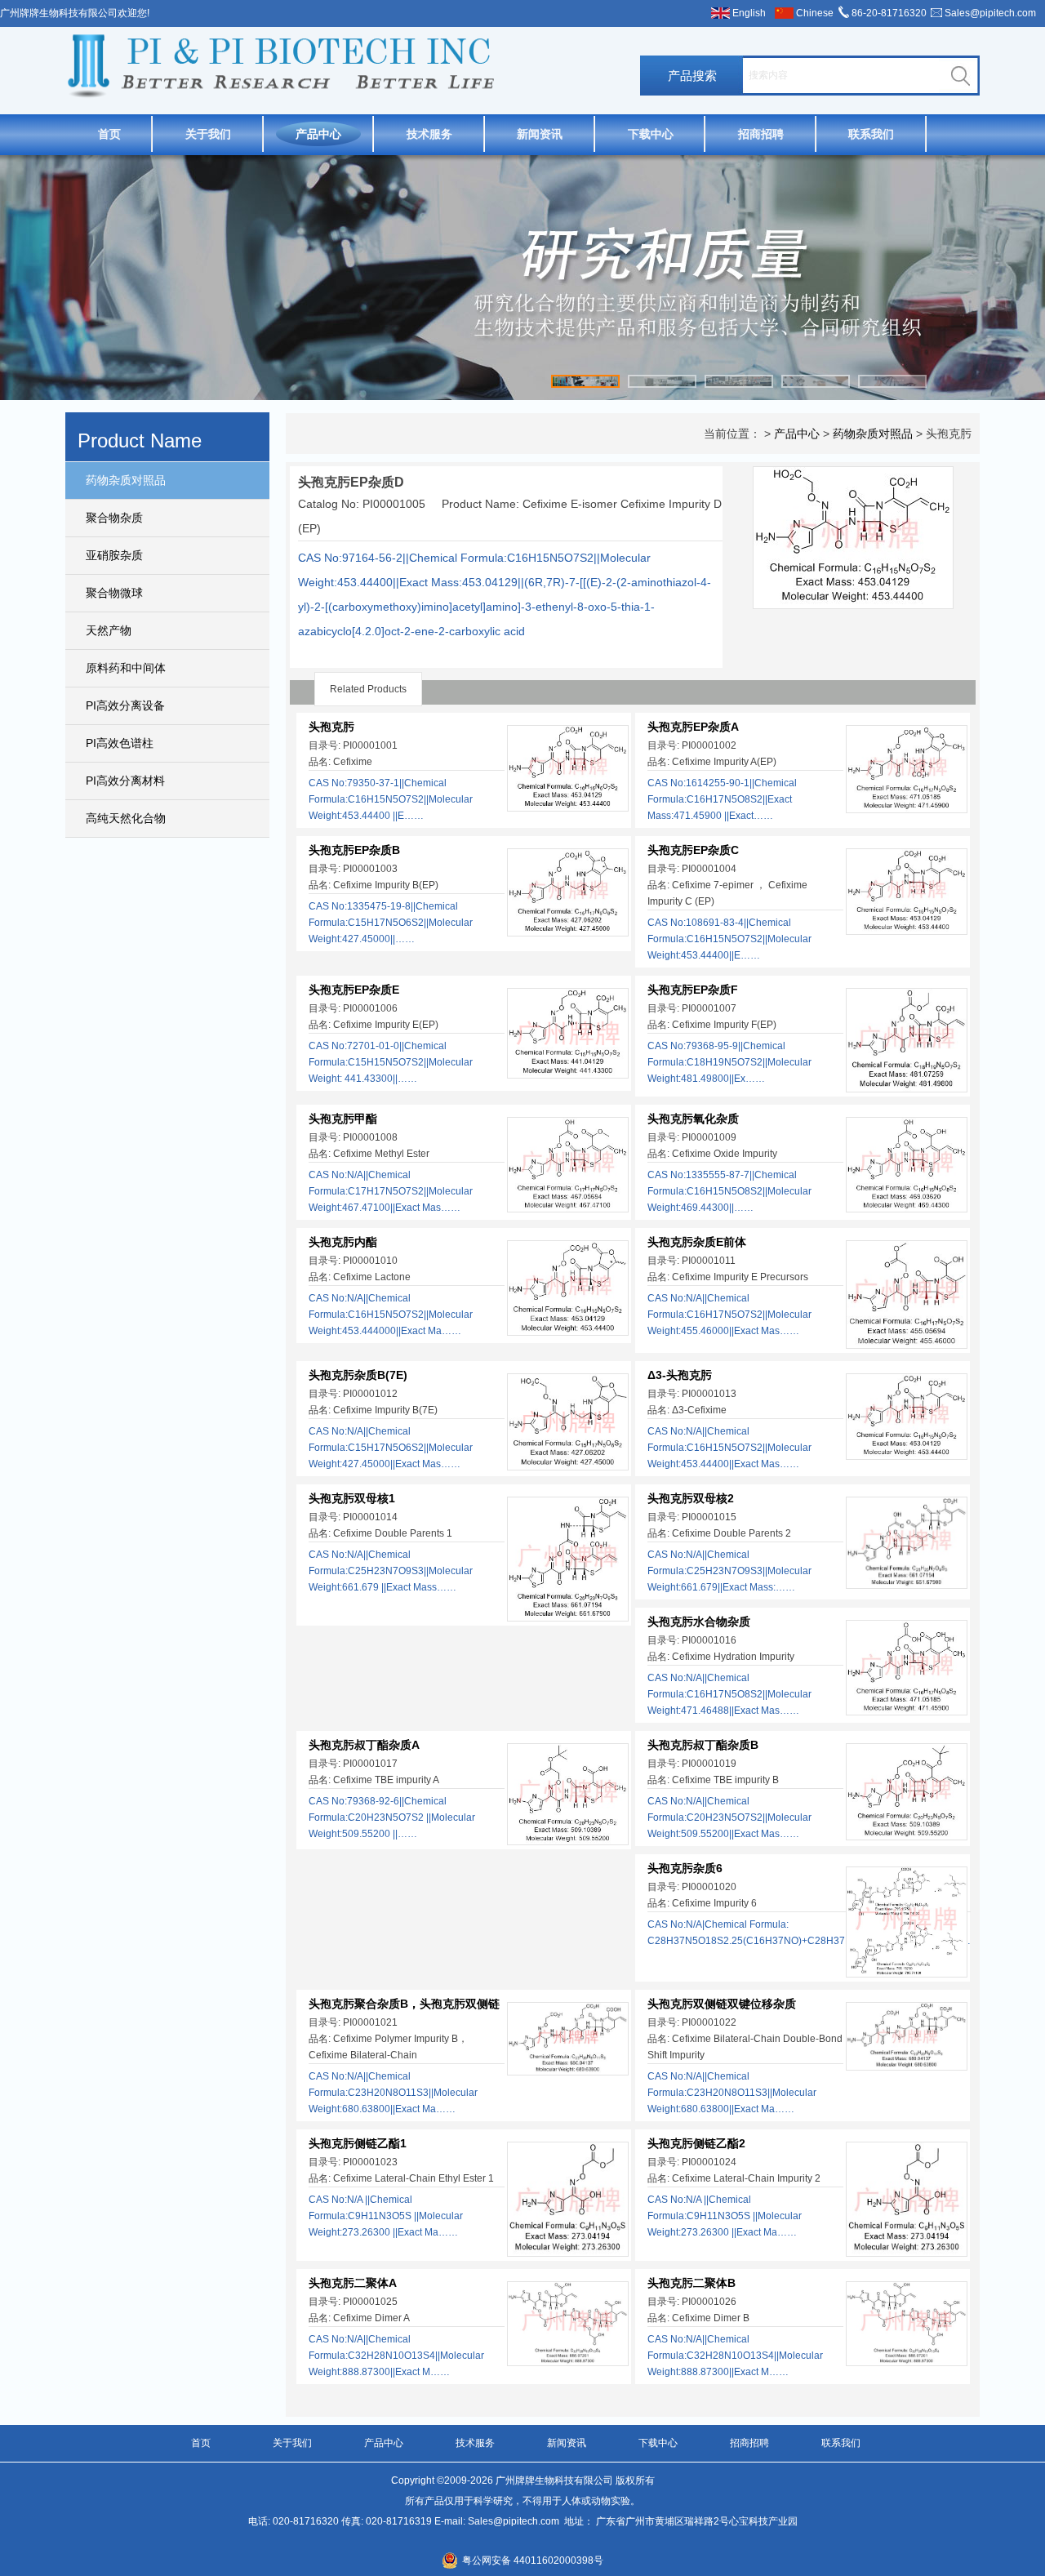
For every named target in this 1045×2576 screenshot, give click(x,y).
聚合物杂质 (114, 518)
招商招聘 (761, 134)
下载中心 (651, 134)
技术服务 (429, 134)
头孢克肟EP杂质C (693, 850)
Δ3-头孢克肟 (680, 1375)
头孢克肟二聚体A (353, 2283)
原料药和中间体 (126, 668)
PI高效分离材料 (125, 781)
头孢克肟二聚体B (691, 2283)
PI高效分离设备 (125, 705)
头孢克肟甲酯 (343, 1119)
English (749, 13)
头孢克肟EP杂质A (693, 727)
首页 (109, 134)
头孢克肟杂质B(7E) (358, 1375)
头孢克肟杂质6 (685, 1868)
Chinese (815, 13)
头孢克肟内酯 (343, 1242)
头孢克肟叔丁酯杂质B (703, 1745)
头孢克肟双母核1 (352, 1498)
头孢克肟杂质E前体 (697, 1242)
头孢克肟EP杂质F (693, 990)
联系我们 (871, 134)
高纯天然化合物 (126, 818)
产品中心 (318, 134)
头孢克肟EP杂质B (354, 850)
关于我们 (208, 134)
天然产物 (109, 630)
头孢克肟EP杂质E (354, 990)
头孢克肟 (331, 727)
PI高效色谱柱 (120, 743)
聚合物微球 (114, 593)
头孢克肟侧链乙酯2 (696, 2143)
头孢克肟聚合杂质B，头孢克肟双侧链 (404, 2004)
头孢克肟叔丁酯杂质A (364, 1745)
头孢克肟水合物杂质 (699, 1622)
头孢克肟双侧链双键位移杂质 (722, 2004)
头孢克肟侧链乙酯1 (358, 2143)
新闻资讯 (540, 134)
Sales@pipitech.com (990, 13)
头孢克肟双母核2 (691, 1498)
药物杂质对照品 (126, 480)
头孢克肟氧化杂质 (693, 1119)
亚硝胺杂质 (114, 555)
